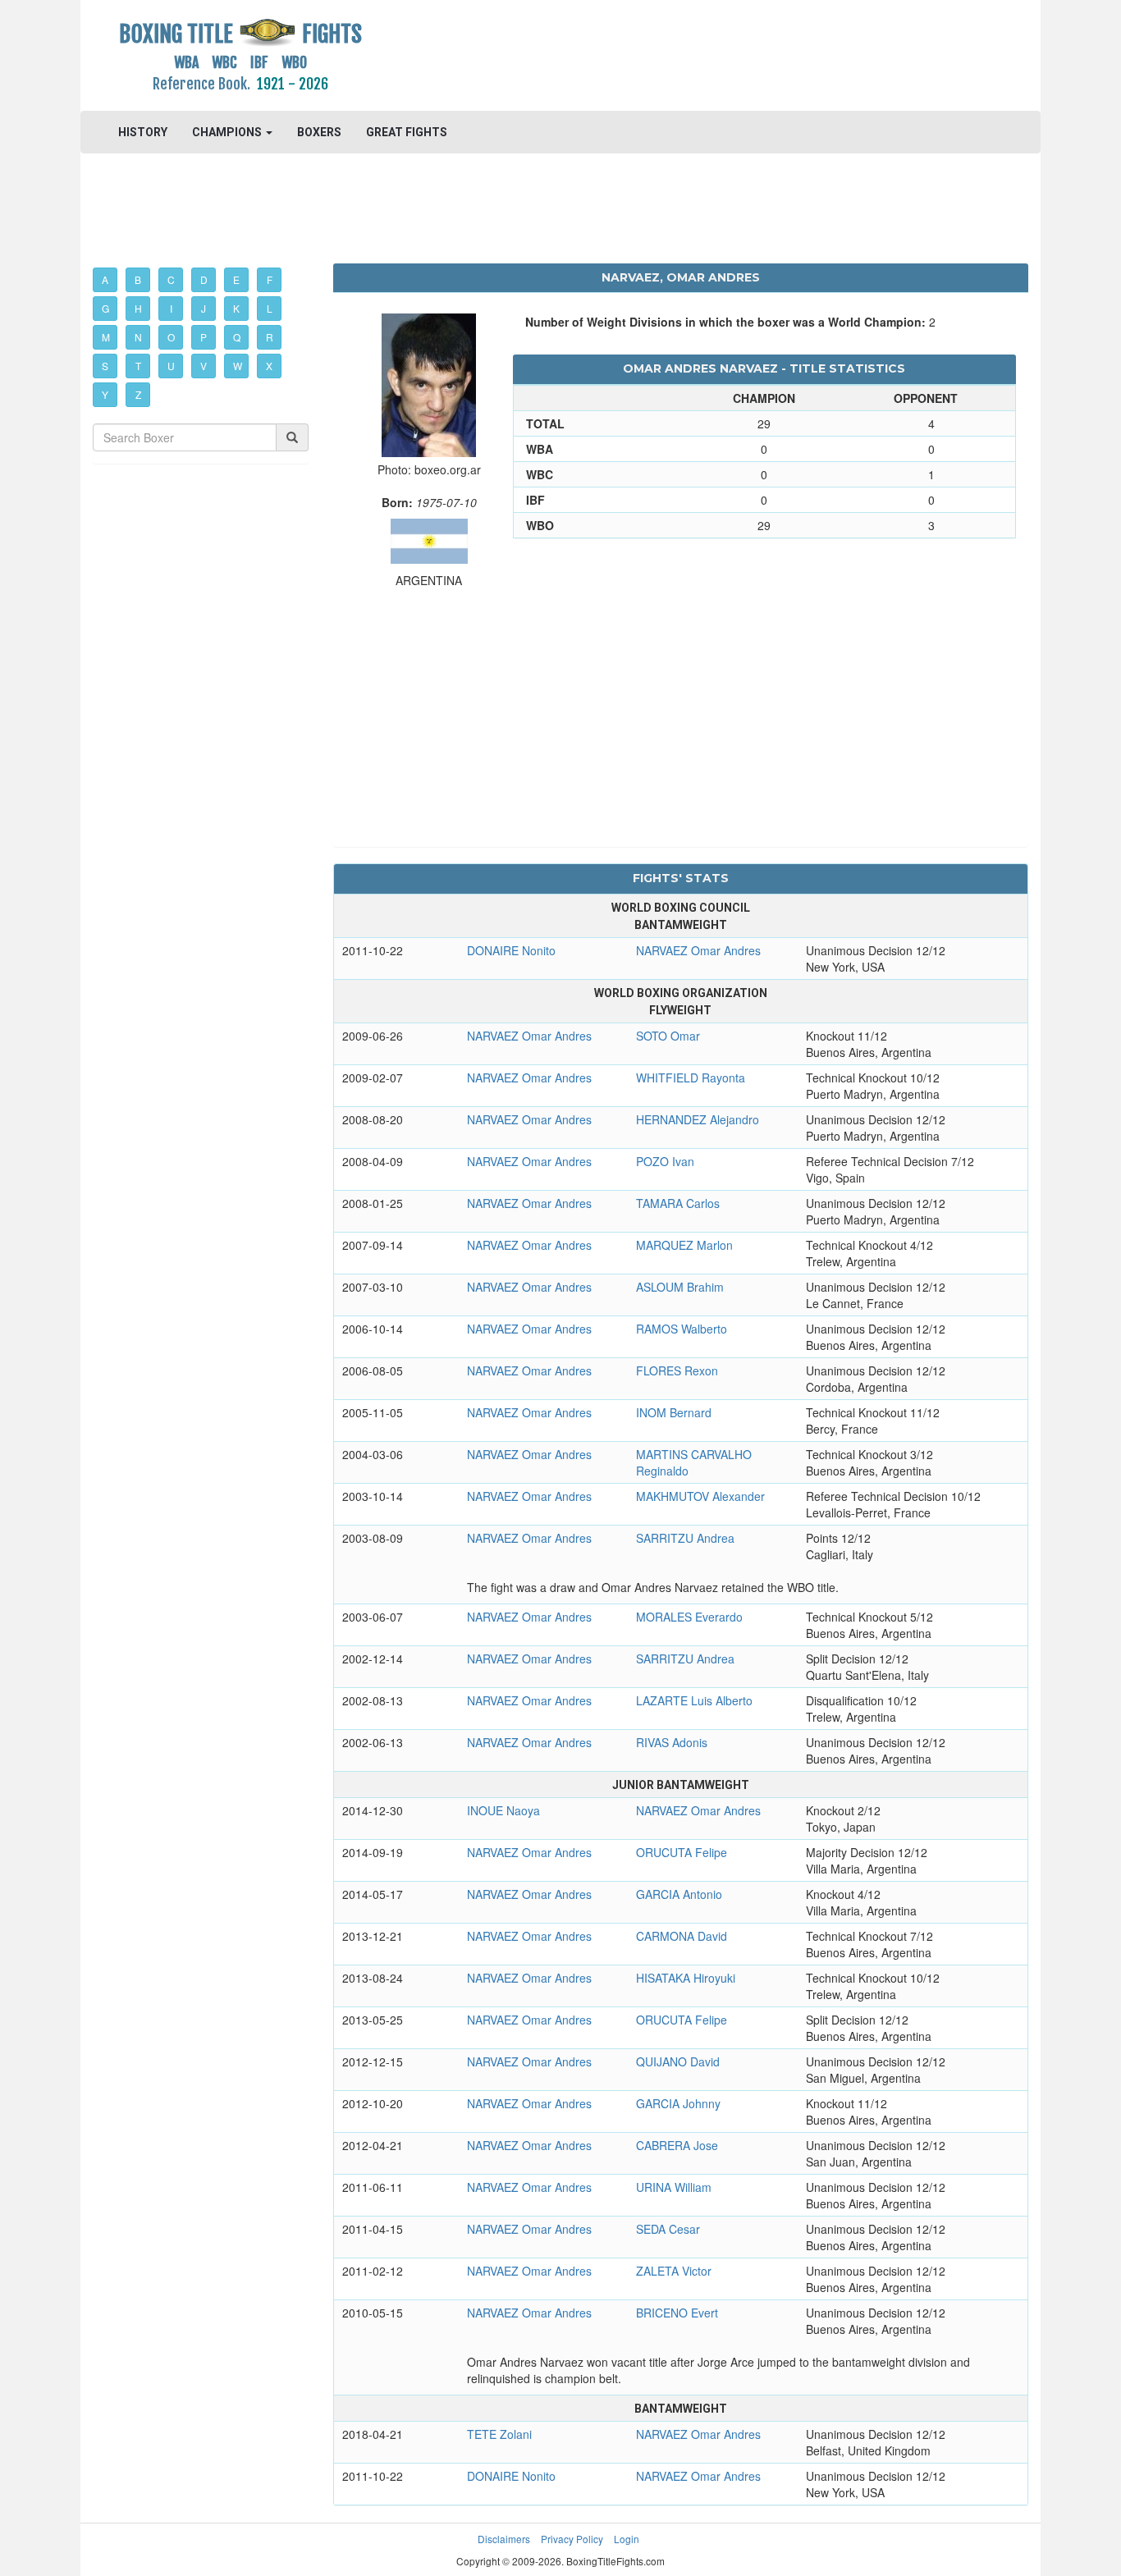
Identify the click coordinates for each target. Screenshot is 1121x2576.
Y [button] (105, 394)
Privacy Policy (572, 2539)
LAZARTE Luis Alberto (694, 1700)
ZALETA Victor (674, 2271)
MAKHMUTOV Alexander (700, 1496)
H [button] (138, 308)
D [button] (204, 279)
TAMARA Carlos (678, 1203)
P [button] (204, 337)
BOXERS (319, 132)
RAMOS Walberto (682, 1329)
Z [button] (138, 394)
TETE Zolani (499, 2434)
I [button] (171, 308)
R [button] (270, 337)
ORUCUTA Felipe (682, 1852)
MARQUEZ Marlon (684, 1245)
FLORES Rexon (677, 1370)
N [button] (138, 337)
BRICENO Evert (677, 2313)
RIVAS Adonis (672, 1742)
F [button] (270, 279)
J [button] (204, 308)
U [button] (171, 366)
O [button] (171, 337)
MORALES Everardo (689, 1617)
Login (627, 2539)
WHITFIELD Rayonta (691, 1078)
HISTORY (143, 132)
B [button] (138, 279)
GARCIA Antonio (679, 1894)
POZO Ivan (665, 1161)
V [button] (204, 366)
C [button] (171, 279)
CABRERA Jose (677, 2145)
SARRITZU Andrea (685, 1538)
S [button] (105, 366)
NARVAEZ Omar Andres (698, 950)
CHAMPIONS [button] (228, 132)
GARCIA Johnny (678, 2103)
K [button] (236, 308)
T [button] (138, 366)
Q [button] (237, 337)
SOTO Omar (668, 1036)
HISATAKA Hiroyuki (686, 1978)
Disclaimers (504, 2539)
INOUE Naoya (503, 1810)
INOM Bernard (674, 1412)
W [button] (238, 366)
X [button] (269, 366)
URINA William (674, 2187)
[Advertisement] (681, 53)
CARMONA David (682, 1936)
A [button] (105, 279)
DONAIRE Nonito (511, 950)
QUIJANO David (678, 2061)
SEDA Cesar (668, 2229)
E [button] (236, 279)
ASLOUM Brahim (680, 1287)
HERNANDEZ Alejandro (698, 1119)
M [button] (106, 337)
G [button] (105, 308)
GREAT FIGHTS (407, 132)
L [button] (270, 308)
